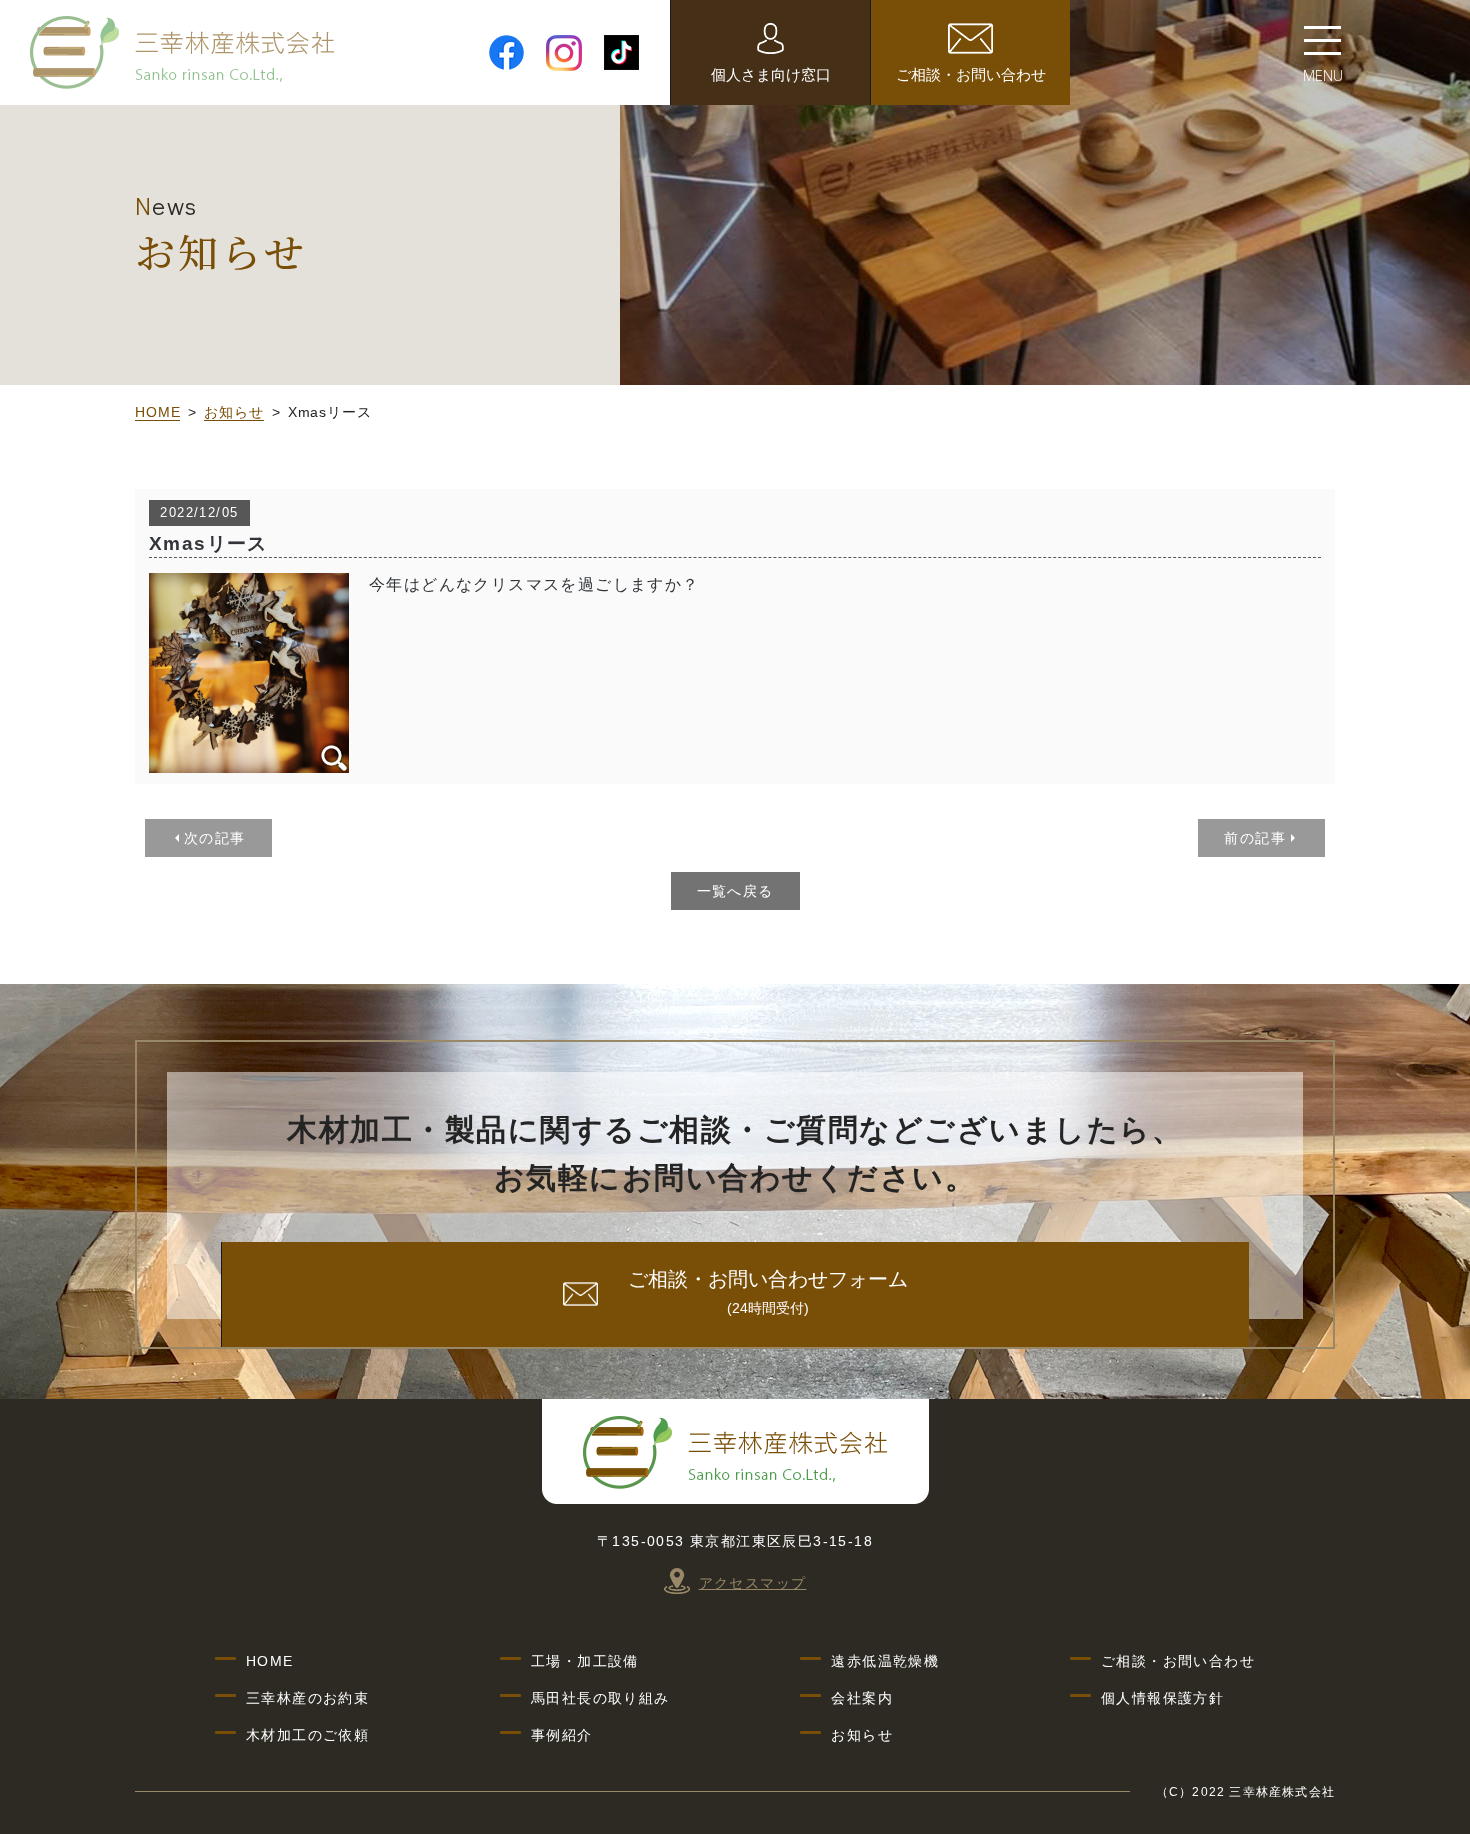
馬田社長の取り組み (600, 1698)
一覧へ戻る (735, 891)
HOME (157, 412)
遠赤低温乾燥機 (885, 1661)
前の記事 (1255, 838)
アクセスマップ (753, 1583)
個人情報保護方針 (1162, 1698)
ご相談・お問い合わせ (1178, 1661)
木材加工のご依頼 (307, 1735)
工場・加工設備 (585, 1661)
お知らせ (233, 412)
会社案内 (862, 1698)
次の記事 (215, 838)
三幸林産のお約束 (307, 1698)
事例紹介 (562, 1735)
